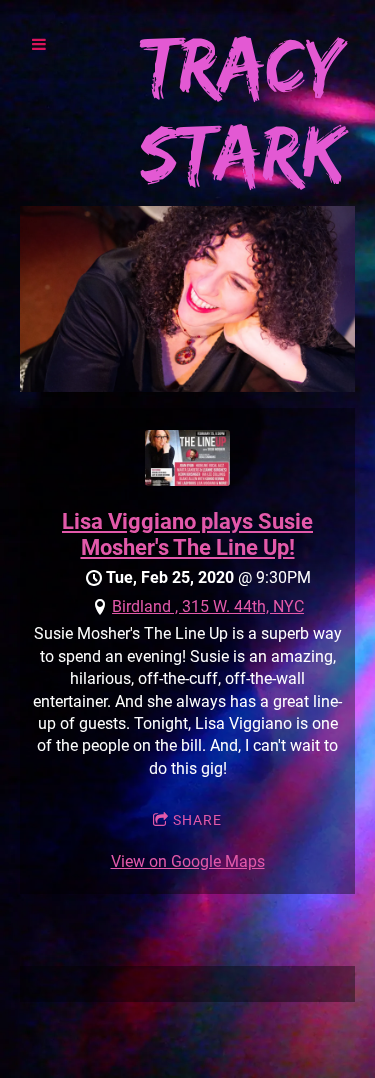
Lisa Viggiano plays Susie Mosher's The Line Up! (187, 534)
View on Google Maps (188, 861)
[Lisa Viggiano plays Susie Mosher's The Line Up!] (187, 480)
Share (197, 820)
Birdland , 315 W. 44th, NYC (208, 606)
